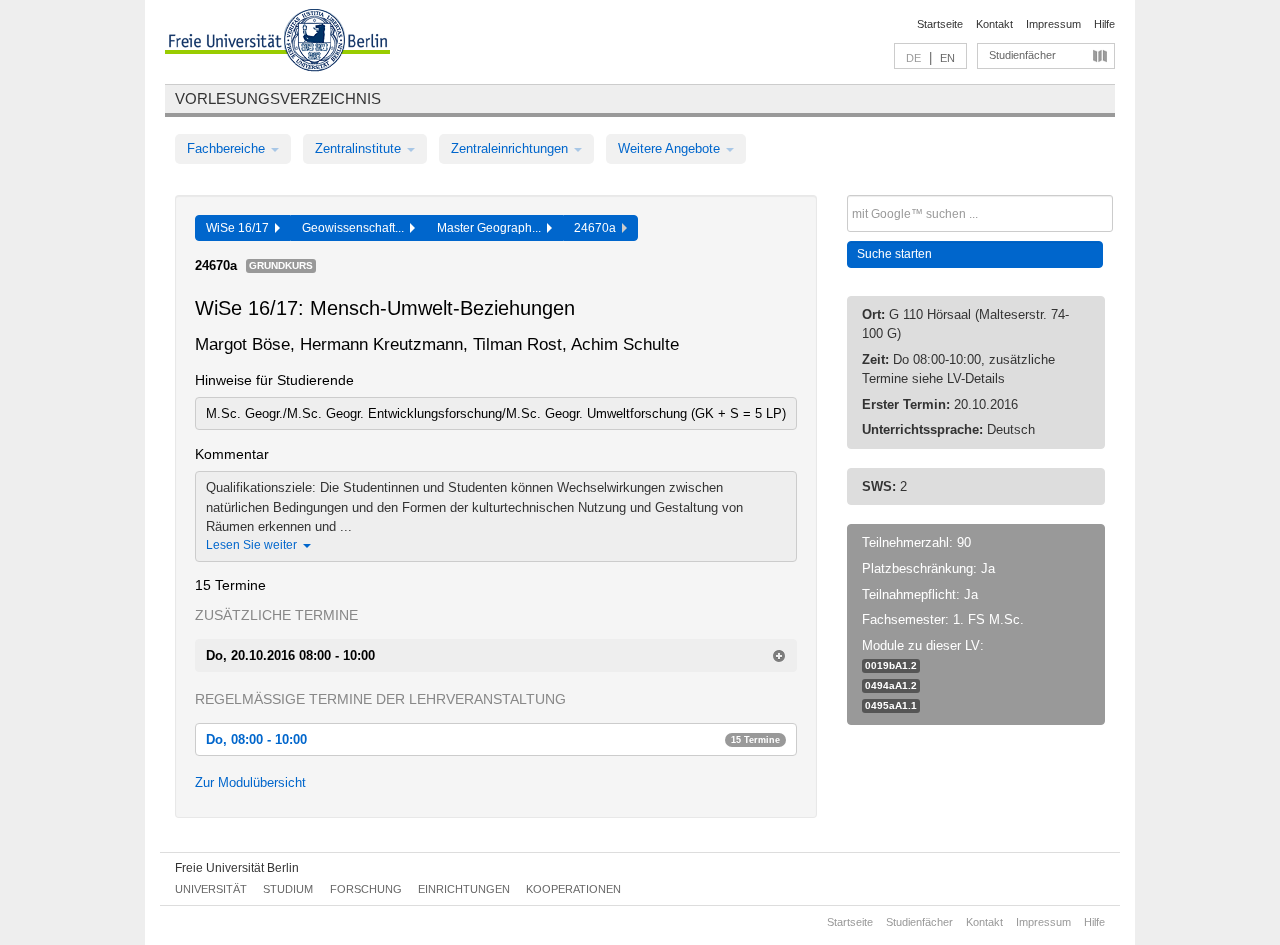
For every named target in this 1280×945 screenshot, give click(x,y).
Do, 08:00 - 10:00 (493, 739)
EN (947, 58)
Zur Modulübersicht (250, 782)
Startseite (940, 24)
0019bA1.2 (891, 665)
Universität (211, 889)
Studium (288, 889)
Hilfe (1104, 24)
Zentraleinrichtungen (511, 148)
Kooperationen (573, 889)
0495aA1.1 (891, 705)
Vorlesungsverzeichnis (278, 98)
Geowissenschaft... (356, 228)
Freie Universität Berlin (237, 868)
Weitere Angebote (671, 148)
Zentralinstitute (360, 148)
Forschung (366, 889)
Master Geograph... (492, 228)
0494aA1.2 (891, 685)
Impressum (1053, 24)
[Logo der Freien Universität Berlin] (277, 43)
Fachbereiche (228, 148)
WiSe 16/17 (240, 228)
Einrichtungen (464, 889)
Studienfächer (1022, 55)
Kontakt (994, 24)
